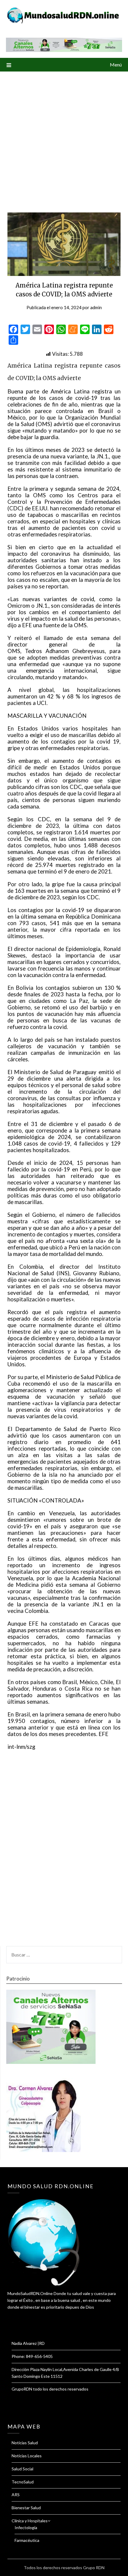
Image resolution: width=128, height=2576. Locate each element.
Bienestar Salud (26, 2508)
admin (96, 307)
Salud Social (22, 2469)
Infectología (26, 2527)
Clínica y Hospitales (30, 2521)
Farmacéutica (27, 2540)
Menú (116, 65)
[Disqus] (64, 1855)
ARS (16, 2495)
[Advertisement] (64, 138)
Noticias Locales (27, 2456)
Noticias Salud (25, 2443)
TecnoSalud (23, 2482)
